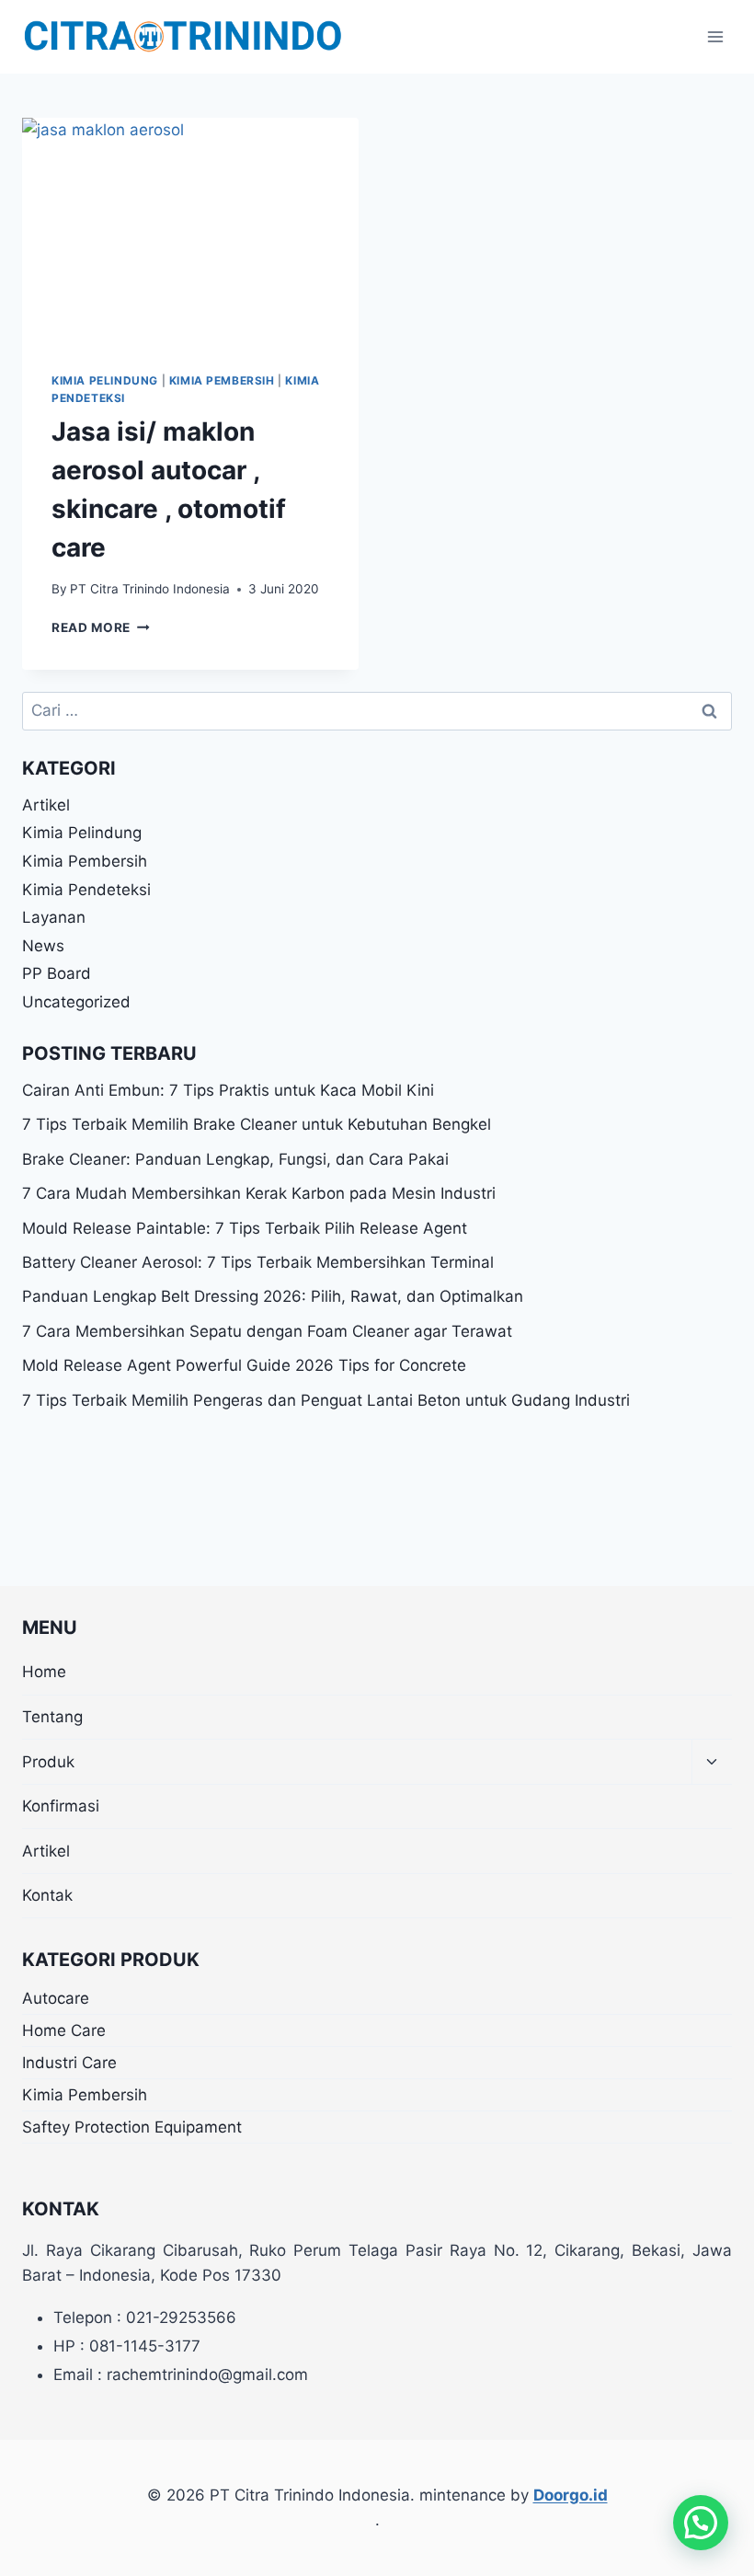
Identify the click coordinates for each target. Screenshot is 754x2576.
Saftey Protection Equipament (132, 2127)
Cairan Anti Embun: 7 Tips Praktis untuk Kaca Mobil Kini (228, 1090)
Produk (48, 1762)
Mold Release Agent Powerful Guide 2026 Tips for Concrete (244, 1365)
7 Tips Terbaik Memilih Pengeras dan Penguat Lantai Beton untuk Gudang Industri (326, 1400)
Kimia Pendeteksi (86, 890)
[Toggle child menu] (712, 1762)
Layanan (54, 917)
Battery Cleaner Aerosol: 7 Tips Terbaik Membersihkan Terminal (258, 1262)
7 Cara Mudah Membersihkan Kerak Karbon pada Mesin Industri (259, 1193)
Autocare (56, 1998)
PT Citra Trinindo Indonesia (150, 589)
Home (44, 1672)
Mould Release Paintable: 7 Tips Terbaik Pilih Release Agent (245, 1228)
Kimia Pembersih (222, 380)
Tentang (52, 1717)
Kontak (47, 1895)
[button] (701, 2523)
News (43, 946)
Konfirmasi (61, 1806)
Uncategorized (76, 1002)
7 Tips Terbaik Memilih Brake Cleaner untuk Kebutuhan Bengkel (257, 1124)
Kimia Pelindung (105, 380)
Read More (101, 627)
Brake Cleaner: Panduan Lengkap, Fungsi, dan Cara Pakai (235, 1159)
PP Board (57, 973)
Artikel (46, 805)
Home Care (64, 2030)
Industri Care (69, 2063)
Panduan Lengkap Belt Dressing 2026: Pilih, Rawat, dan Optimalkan (273, 1296)
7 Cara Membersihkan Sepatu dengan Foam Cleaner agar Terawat (267, 1331)
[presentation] (190, 230)
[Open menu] (715, 36)
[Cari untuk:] (377, 710)
